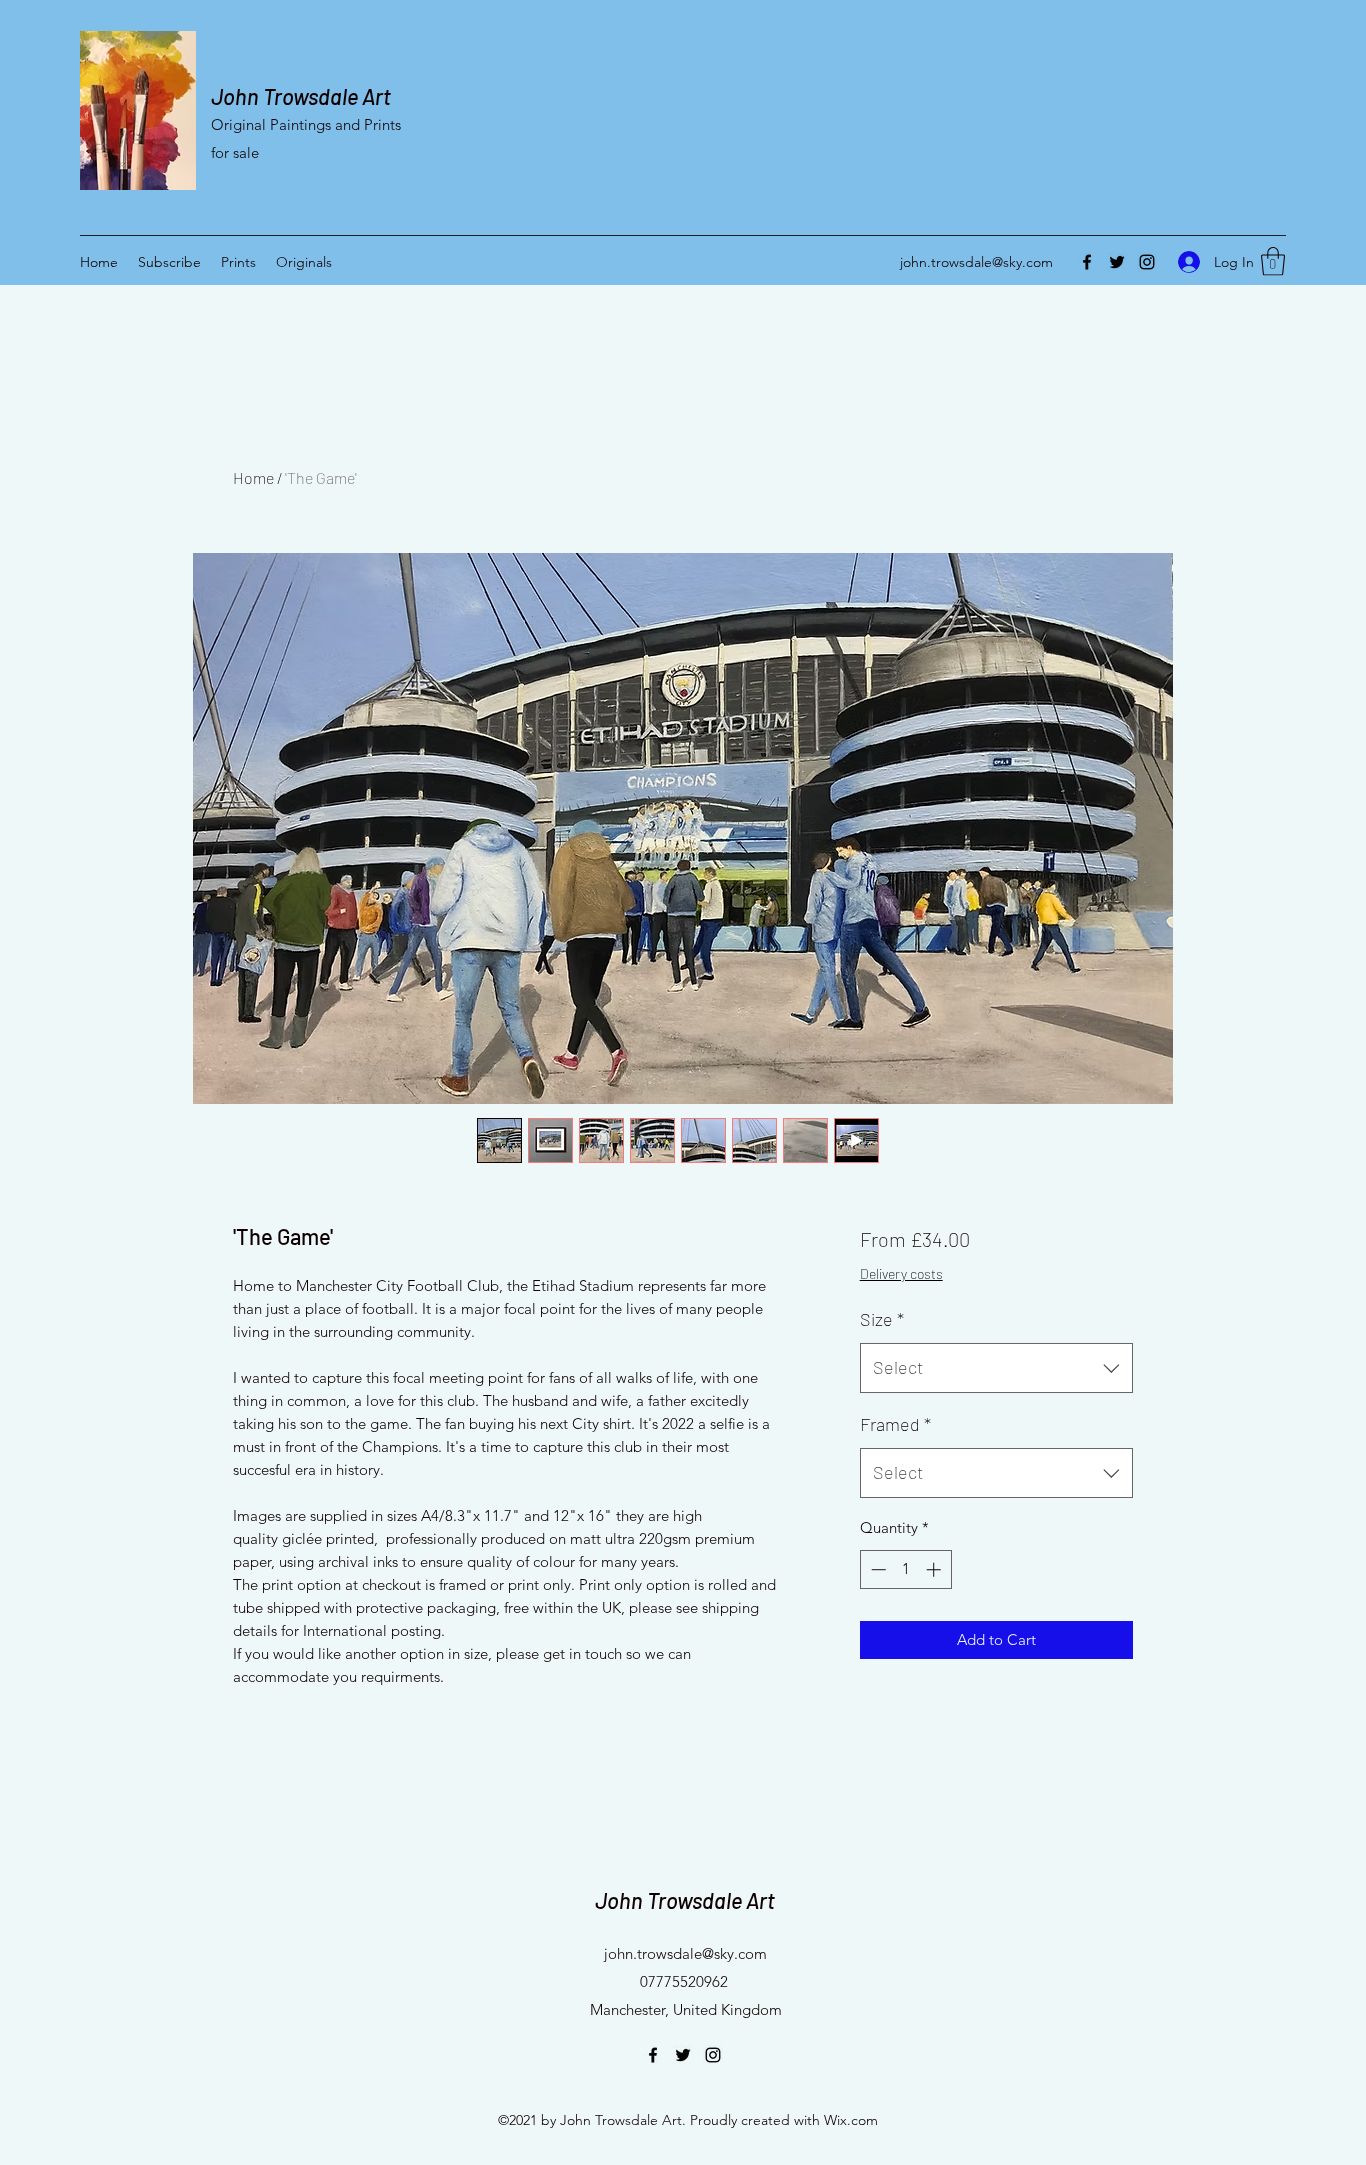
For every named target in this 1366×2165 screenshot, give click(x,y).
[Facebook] (1087, 262)
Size (882, 1319)
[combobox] (996, 1368)
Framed (895, 1424)
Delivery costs (901, 1273)
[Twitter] (1117, 262)
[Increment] (935, 1569)
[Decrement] (876, 1569)
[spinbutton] (905, 1569)
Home (253, 477)
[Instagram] (1147, 262)
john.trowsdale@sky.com (976, 262)
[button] (1273, 261)
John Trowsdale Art (301, 96)
